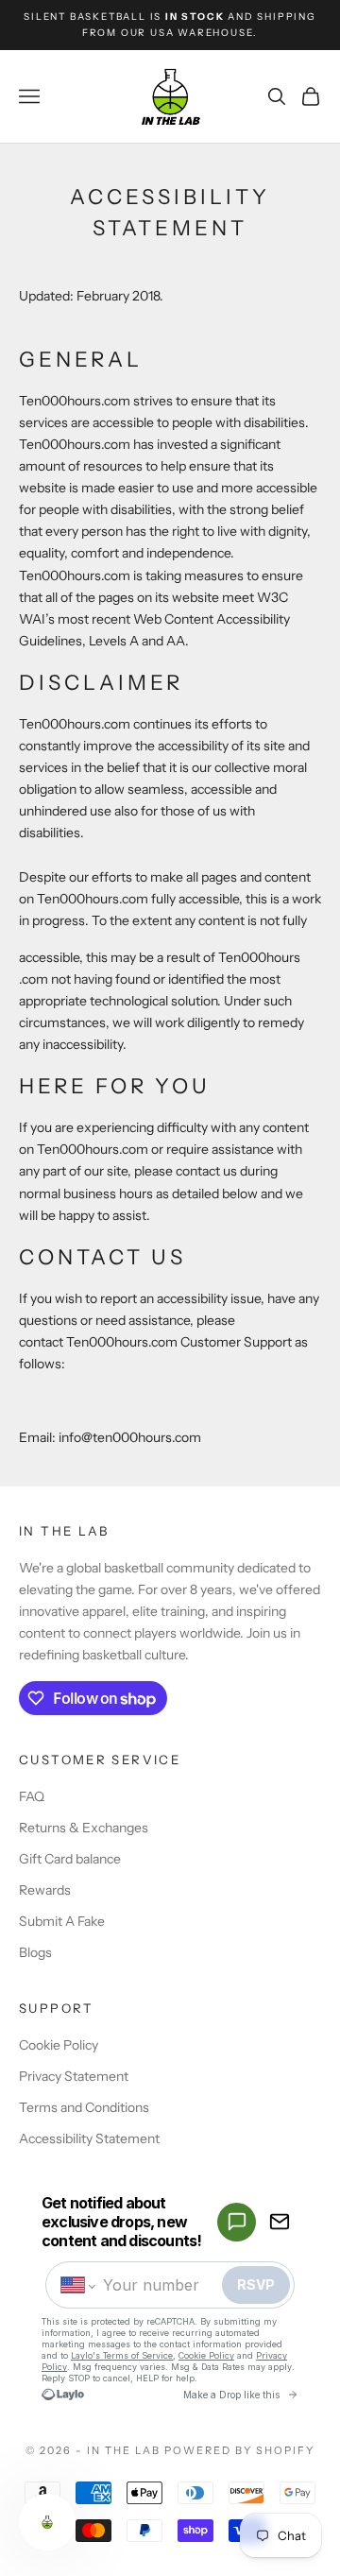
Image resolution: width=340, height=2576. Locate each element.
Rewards (45, 1890)
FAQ (32, 1796)
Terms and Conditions (84, 2107)
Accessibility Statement (89, 2138)
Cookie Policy (59, 2045)
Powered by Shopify (239, 2450)
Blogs (35, 1952)
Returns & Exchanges (84, 1828)
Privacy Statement (74, 2076)
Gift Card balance (70, 1859)
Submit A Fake (62, 1921)
